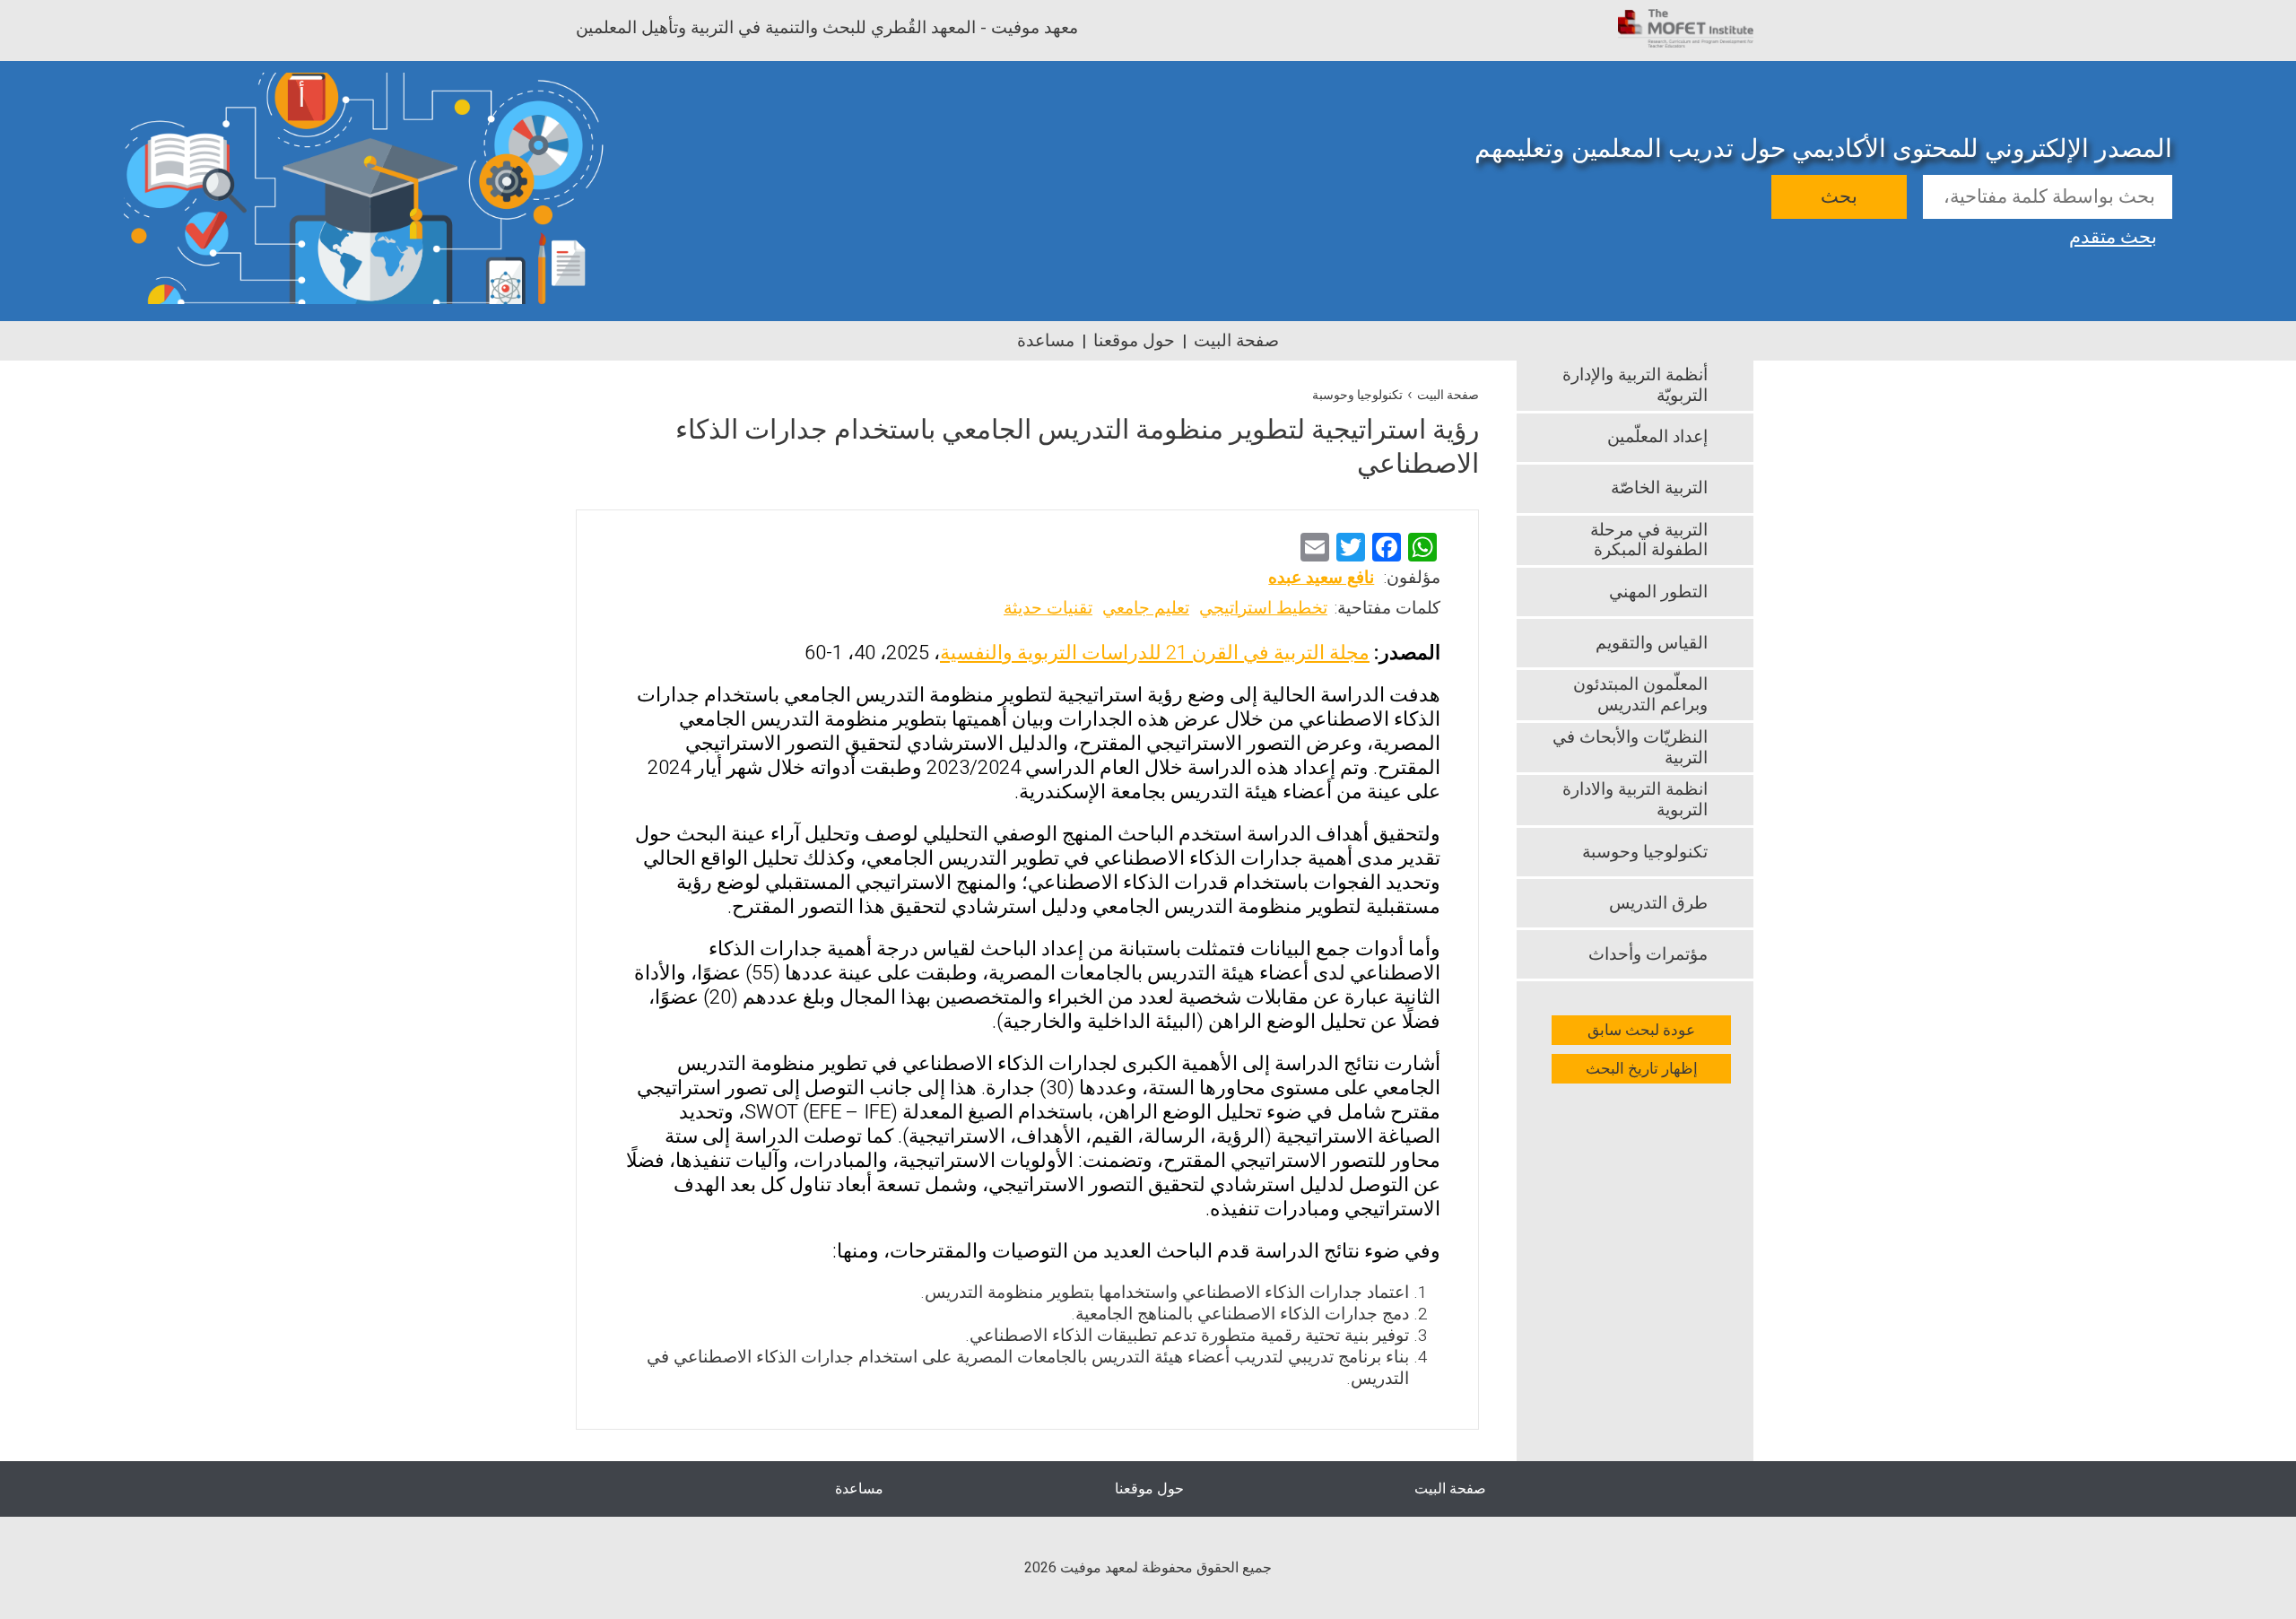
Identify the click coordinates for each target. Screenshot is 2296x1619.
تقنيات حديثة (1048, 608)
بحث (1839, 197)
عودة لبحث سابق (1641, 1030)
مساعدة (1046, 341)
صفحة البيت (1236, 341)
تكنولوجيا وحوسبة (1357, 395)
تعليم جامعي (1146, 608)
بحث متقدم (2113, 235)
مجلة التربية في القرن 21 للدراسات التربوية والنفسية (1155, 653)
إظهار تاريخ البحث (1642, 1069)
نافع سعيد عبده (1321, 578)
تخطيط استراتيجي (1263, 608)
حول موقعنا (1134, 341)
